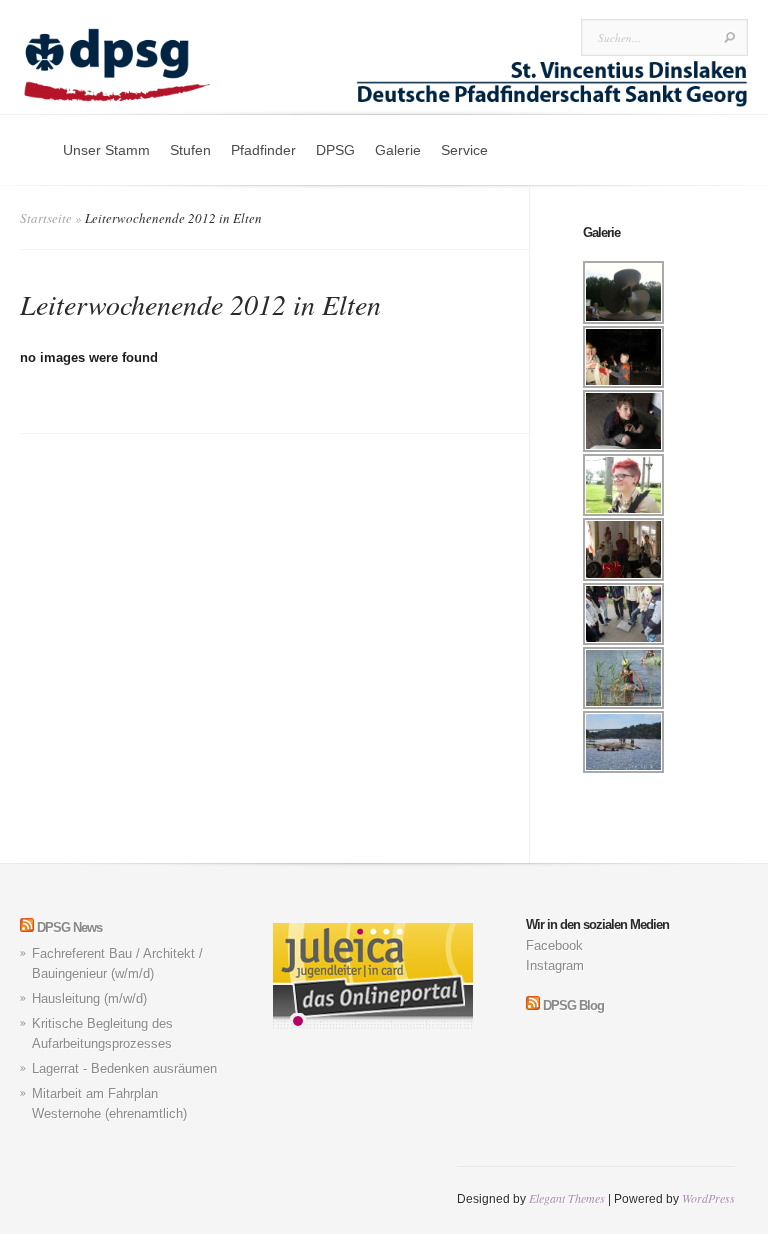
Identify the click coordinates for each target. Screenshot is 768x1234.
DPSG (335, 150)
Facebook (554, 945)
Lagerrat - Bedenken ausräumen (124, 1068)
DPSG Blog (573, 1005)
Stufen (190, 150)
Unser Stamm (106, 150)
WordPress (708, 1198)
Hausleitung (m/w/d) (89, 998)
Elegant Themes (567, 1198)
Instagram (555, 965)
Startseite (46, 218)
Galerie (398, 150)
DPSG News (69, 927)
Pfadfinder (263, 150)
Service (464, 150)
